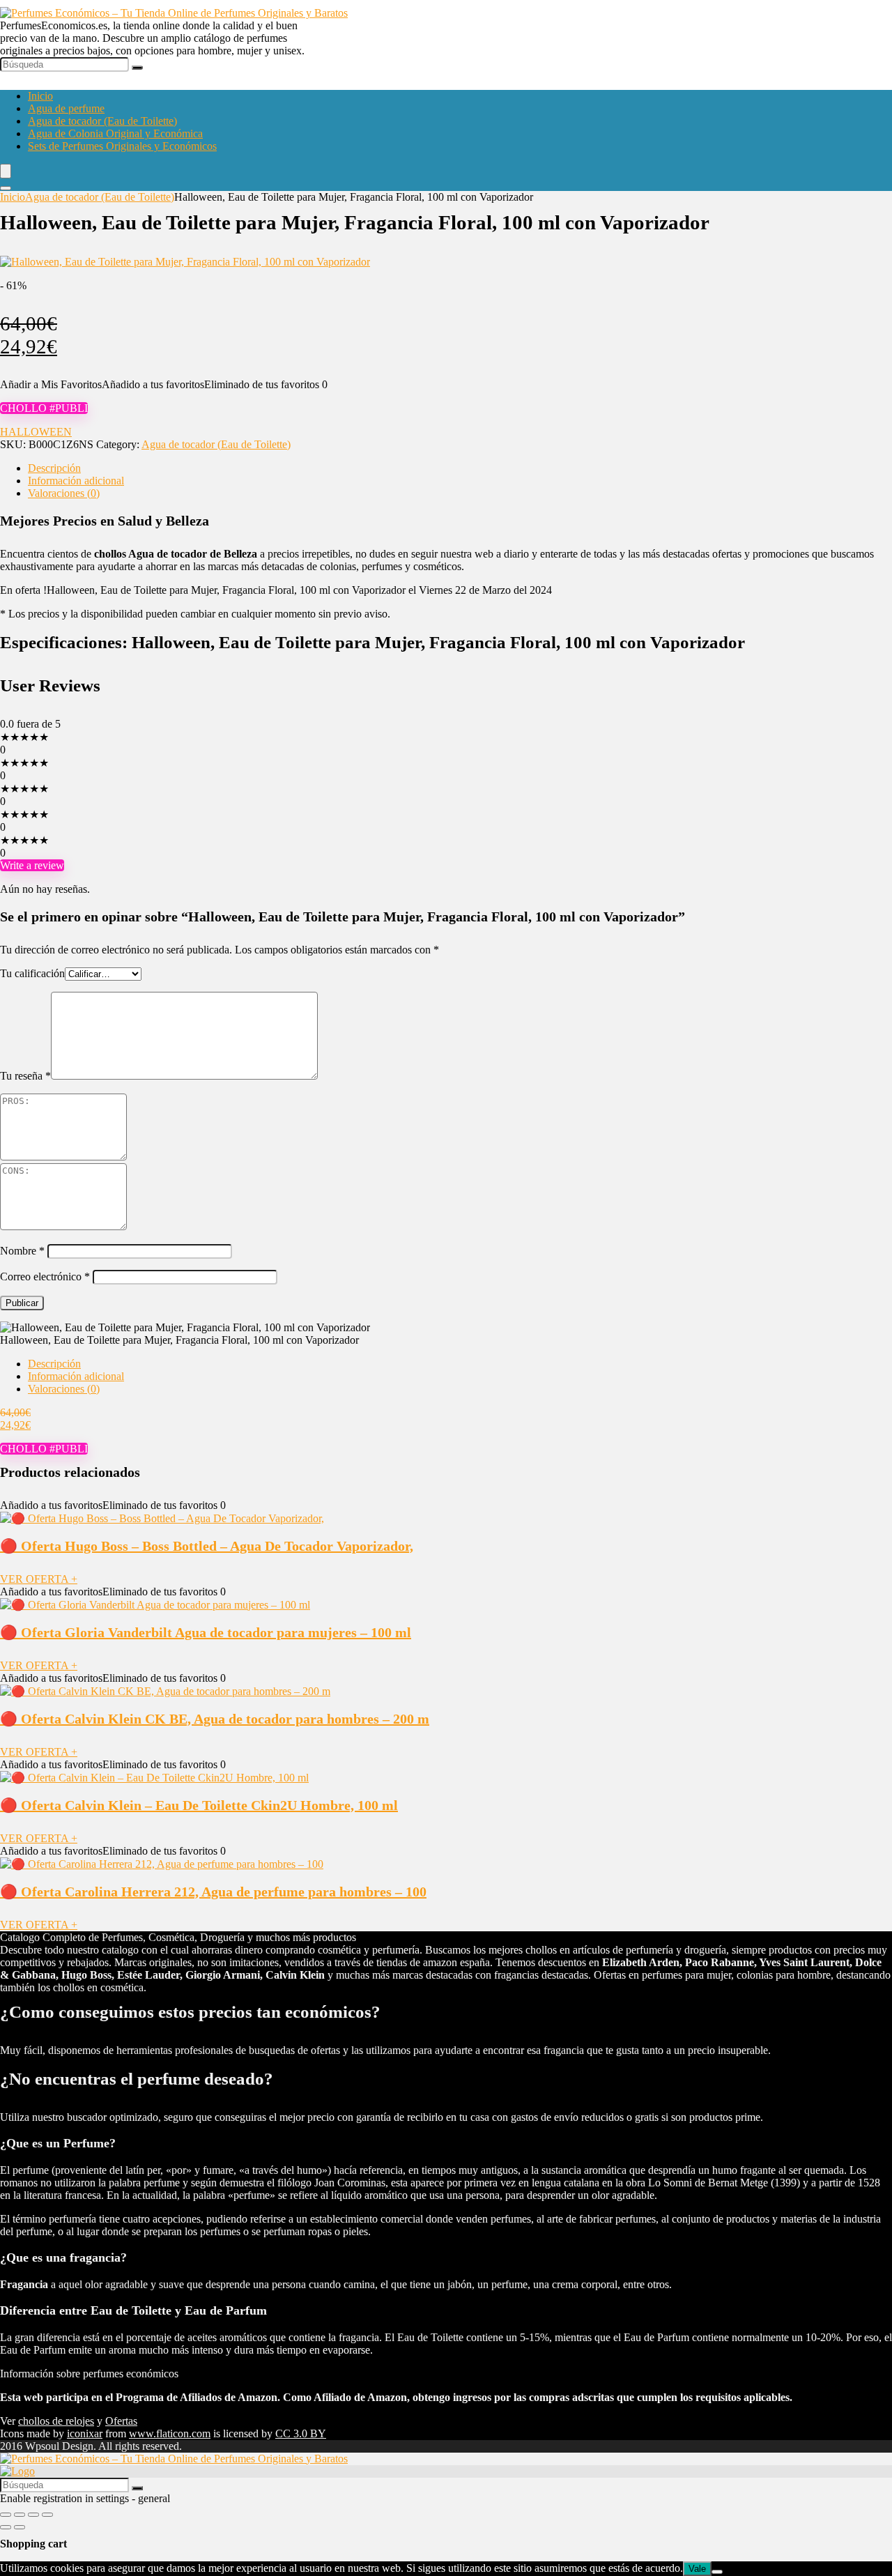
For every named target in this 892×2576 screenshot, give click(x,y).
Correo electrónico (45, 1276)
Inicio (40, 96)
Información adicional (76, 481)
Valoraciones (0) (64, 493)
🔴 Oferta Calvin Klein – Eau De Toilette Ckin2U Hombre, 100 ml (199, 1805)
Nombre (22, 1251)
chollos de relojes (56, 2421)
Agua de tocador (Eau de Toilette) (102, 121)
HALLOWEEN (36, 432)
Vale (697, 2569)
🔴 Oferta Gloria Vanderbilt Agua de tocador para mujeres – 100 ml (206, 1632)
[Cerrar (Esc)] (47, 2515)
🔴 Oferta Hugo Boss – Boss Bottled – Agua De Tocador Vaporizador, (207, 1546)
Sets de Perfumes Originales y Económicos (122, 146)
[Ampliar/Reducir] (6, 2515)
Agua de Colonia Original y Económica (115, 133)
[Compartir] (33, 2515)
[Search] (6, 188)
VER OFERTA (39, 1579)
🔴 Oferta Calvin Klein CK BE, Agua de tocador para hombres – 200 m (215, 1719)
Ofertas (121, 2421)
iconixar (85, 2433)
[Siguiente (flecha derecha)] (20, 2527)
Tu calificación (32, 973)
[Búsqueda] (137, 68)
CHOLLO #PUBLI (44, 408)
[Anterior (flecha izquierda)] (6, 2527)
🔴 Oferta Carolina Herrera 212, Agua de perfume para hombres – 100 (213, 1892)
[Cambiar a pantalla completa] (20, 2515)
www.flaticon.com (170, 2433)
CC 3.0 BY (301, 2433)
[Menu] (6, 171)
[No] (717, 2572)
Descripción (54, 468)
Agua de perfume (66, 108)
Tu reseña (25, 1076)
